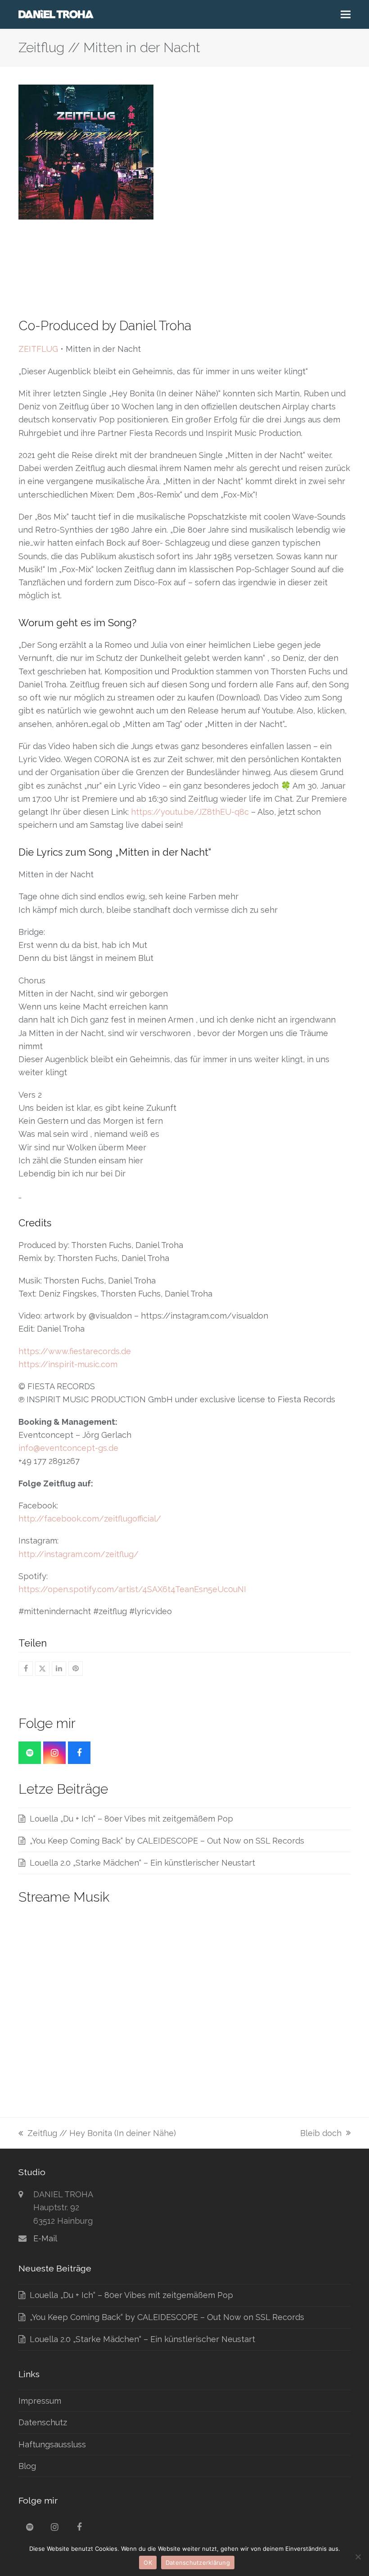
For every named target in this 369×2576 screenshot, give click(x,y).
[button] (346, 15)
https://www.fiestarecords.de (75, 1351)
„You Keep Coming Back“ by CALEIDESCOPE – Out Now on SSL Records (167, 1841)
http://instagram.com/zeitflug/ (79, 1554)
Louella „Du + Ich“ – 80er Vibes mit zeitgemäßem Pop (131, 1819)
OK (148, 2563)
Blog (27, 2466)
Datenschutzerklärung (198, 2563)
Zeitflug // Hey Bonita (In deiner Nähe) (97, 2134)
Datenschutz (43, 2422)
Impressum (40, 2401)
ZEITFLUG (38, 349)
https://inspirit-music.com (68, 1364)
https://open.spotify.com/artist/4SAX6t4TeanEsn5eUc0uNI (132, 1589)
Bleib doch (321, 2134)
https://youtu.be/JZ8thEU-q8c (190, 812)
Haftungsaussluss (52, 2444)
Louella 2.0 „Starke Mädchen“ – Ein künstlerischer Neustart (142, 1863)
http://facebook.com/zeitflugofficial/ (90, 1519)
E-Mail (45, 2238)
